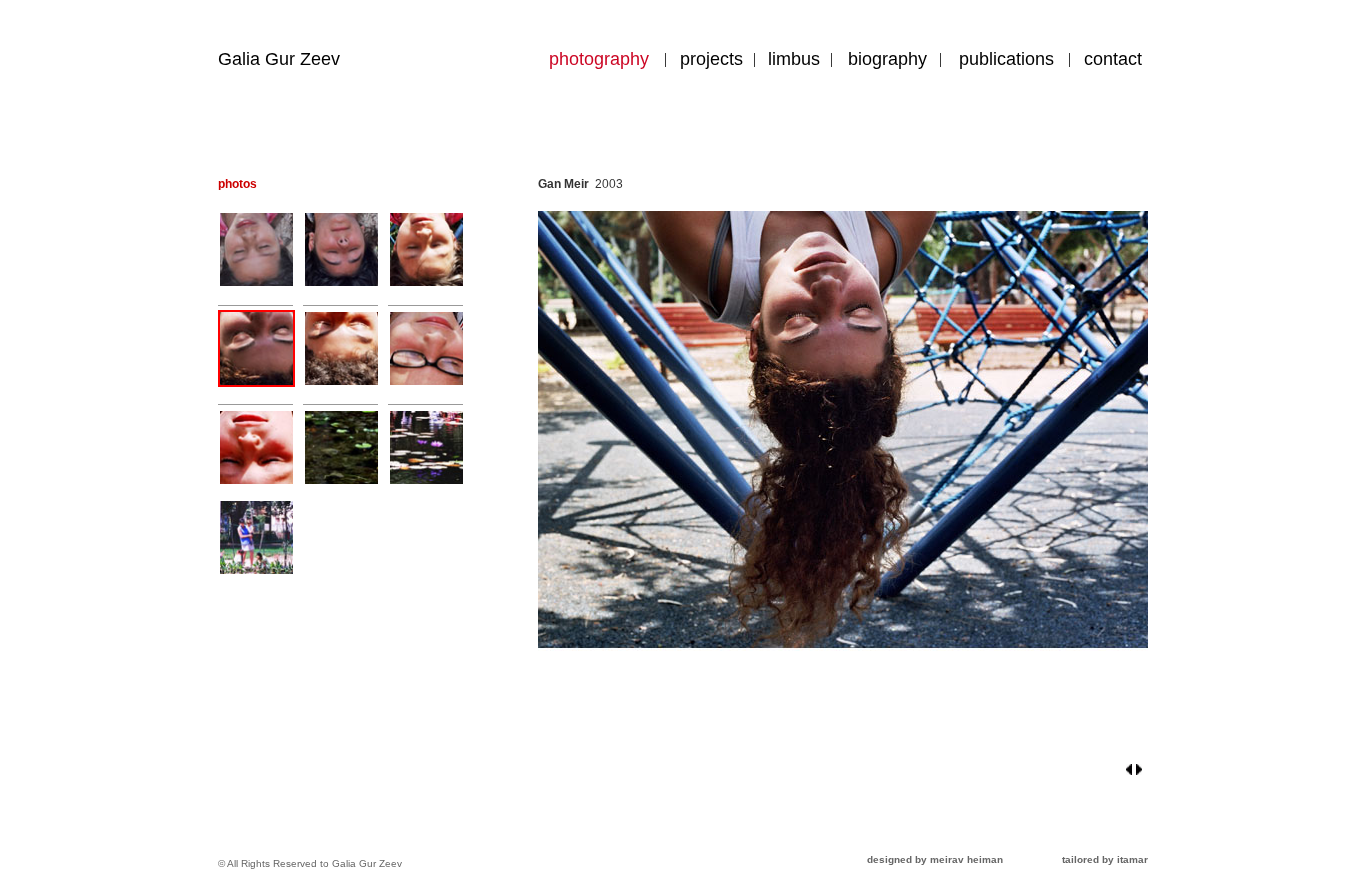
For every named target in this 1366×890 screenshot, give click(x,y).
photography (599, 59)
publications (1006, 59)
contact (1113, 59)
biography (887, 59)
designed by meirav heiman (935, 859)
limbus (794, 59)
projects (711, 59)
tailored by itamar (1105, 859)
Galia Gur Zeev (279, 59)
